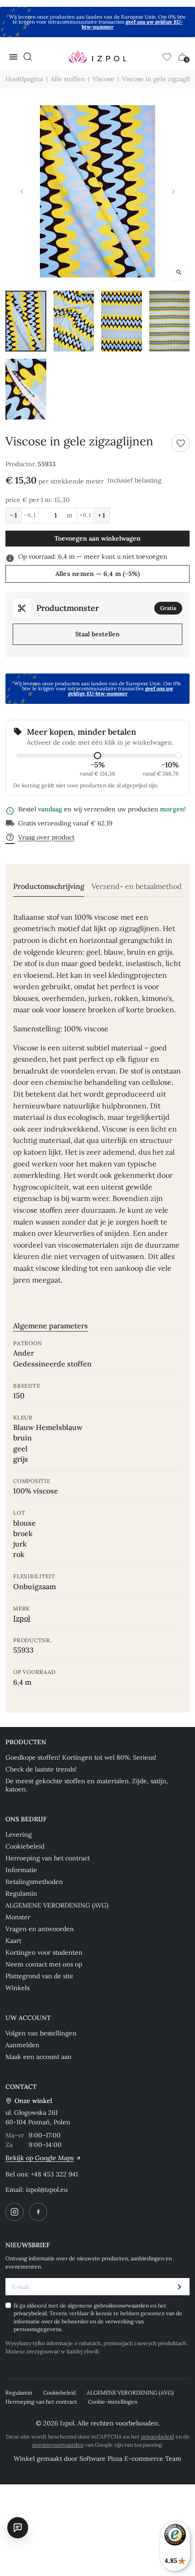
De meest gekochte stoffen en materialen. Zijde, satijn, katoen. (87, 1785)
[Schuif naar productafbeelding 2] (74, 321)
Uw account (28, 2018)
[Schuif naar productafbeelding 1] (26, 321)
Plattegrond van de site (39, 1976)
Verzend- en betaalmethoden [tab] (141, 886)
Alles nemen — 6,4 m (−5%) (98, 574)
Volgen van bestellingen (41, 2033)
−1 (14, 515)
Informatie (21, 1870)
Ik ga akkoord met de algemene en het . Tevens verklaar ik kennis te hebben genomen (98, 2317)
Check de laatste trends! (41, 1769)
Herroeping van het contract (48, 1858)
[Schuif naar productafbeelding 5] (26, 389)
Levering (19, 1834)
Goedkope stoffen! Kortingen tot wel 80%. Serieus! (81, 1757)
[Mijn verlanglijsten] (167, 57)
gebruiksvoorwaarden (122, 2305)
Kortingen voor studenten (44, 1952)
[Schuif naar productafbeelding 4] (170, 321)
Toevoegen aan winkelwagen (97, 538)
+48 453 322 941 (54, 2174)
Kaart (13, 1941)
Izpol (22, 1618)
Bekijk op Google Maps (39, 2158)
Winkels (17, 1988)
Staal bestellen (97, 634)
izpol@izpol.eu (47, 2190)
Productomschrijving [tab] (49, 886)
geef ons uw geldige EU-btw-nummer (132, 24)
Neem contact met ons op (44, 1964)
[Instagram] (15, 2212)
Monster (18, 1917)
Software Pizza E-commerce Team (130, 2459)
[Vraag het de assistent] (18, 2527)
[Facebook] (38, 2212)
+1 (102, 515)
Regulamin (21, 1893)
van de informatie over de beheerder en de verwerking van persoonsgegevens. (98, 2321)
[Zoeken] (28, 57)
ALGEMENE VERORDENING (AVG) (57, 1905)
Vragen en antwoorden (40, 1929)
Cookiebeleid (25, 1846)
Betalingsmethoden (34, 1882)
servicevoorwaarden (58, 2445)
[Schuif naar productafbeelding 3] (122, 321)
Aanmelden (22, 2045)
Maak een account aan (39, 2057)
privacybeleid (30, 2313)
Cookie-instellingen (113, 2402)
